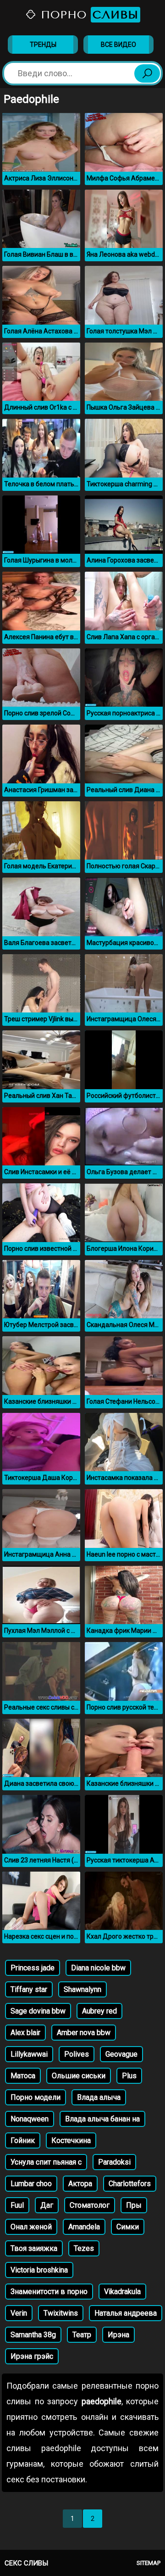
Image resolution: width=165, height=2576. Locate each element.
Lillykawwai (29, 2054)
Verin (19, 2313)
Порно (88, 15)
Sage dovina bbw (38, 2011)
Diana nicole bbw (98, 1968)
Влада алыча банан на (102, 2119)
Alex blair (25, 2033)
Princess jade (33, 1968)
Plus (129, 2076)
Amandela (84, 2227)
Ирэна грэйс (32, 2356)
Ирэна (118, 2335)
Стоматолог (90, 2205)
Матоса (23, 2076)
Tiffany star (29, 1989)
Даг (47, 2205)
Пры (134, 2205)
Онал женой (31, 2227)
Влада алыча (99, 2097)
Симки (128, 2227)
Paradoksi (114, 2162)
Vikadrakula (122, 2292)
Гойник (23, 2140)
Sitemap (148, 2563)
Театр (82, 2335)
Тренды (43, 45)
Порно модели (36, 2097)
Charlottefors (130, 2184)
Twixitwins (61, 2313)
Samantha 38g (33, 2335)
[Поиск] (147, 73)
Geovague (121, 2054)
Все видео (118, 45)
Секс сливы (26, 2563)
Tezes (84, 2248)
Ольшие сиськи (79, 2076)
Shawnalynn (82, 1989)
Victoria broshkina (39, 2270)
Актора (80, 2184)
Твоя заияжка (34, 2248)
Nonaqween (30, 2119)
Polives (77, 2054)
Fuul (17, 2205)
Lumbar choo (31, 2184)
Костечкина (71, 2140)
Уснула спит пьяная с (46, 2162)
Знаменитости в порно (49, 2292)
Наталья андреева (126, 2313)
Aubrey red (99, 2011)
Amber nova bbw (84, 2033)
